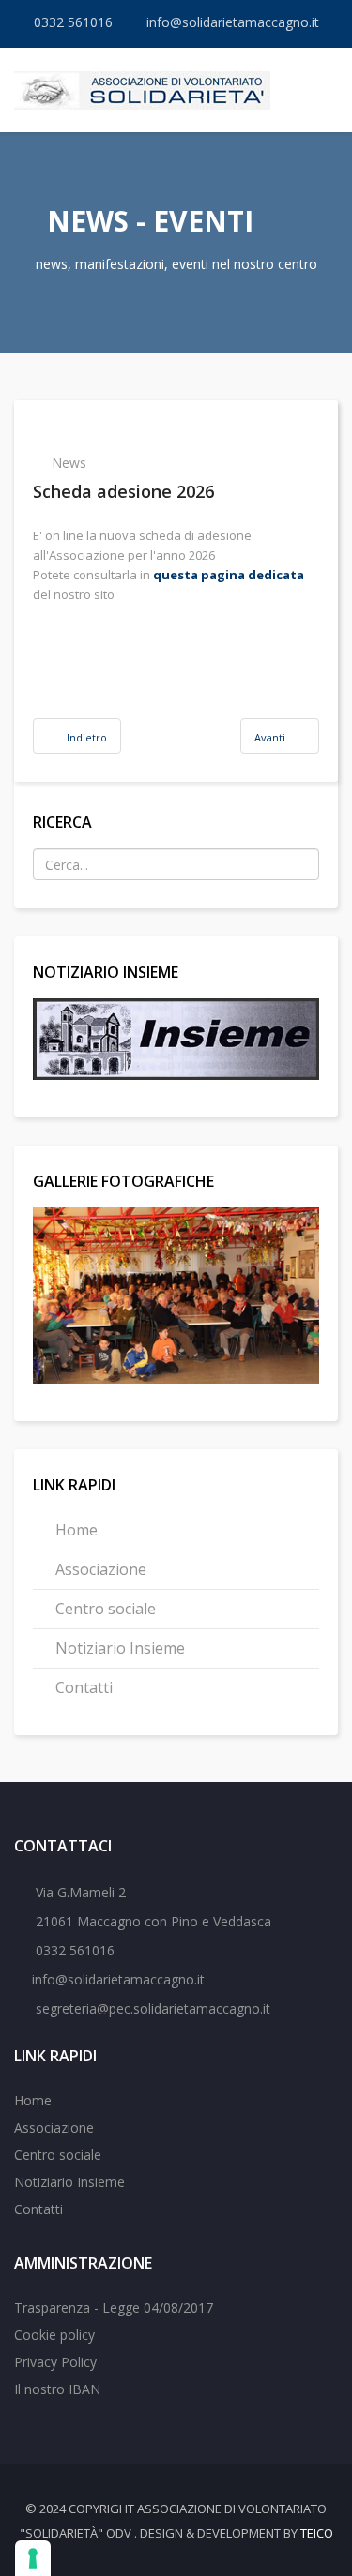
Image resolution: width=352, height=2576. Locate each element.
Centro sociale (104, 1609)
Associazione (99, 1569)
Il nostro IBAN (57, 2389)
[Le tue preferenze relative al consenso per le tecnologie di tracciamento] (33, 2558)
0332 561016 (73, 22)
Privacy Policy (55, 2362)
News (69, 463)
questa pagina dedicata (229, 575)
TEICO (317, 2533)
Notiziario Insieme (118, 1648)
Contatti (82, 1687)
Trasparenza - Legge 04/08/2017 (114, 2307)
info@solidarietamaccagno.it (233, 22)
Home (75, 1530)
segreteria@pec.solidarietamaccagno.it (151, 2008)
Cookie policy (54, 2335)
